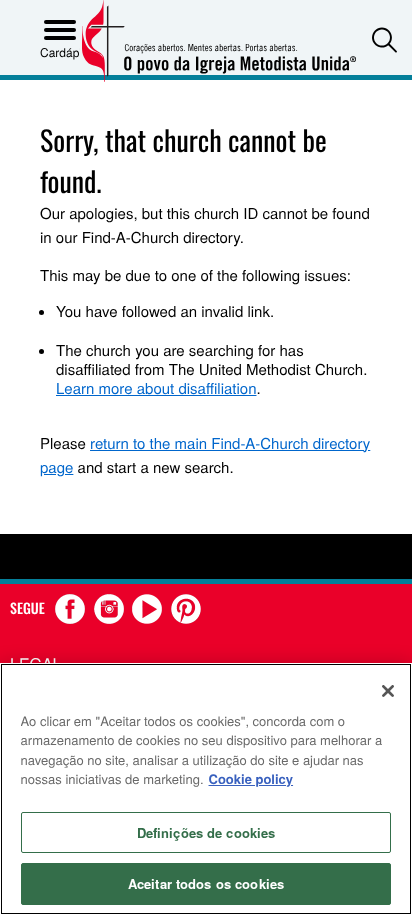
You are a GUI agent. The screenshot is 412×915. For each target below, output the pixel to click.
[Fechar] (388, 691)
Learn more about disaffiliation (156, 388)
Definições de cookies (206, 832)
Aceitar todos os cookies (206, 883)
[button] (384, 39)
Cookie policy (251, 778)
